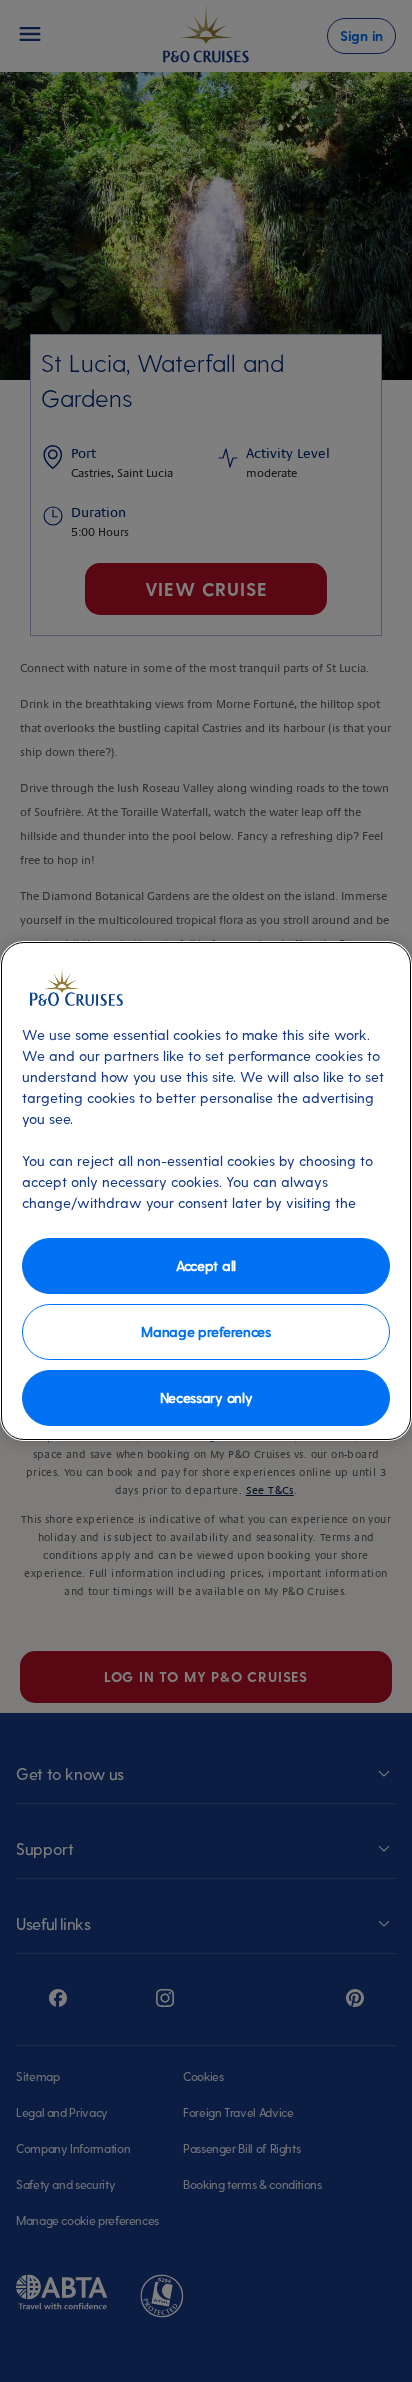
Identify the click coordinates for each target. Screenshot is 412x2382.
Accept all (206, 1265)
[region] (206, 1191)
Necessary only (206, 1397)
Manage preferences (205, 1331)
